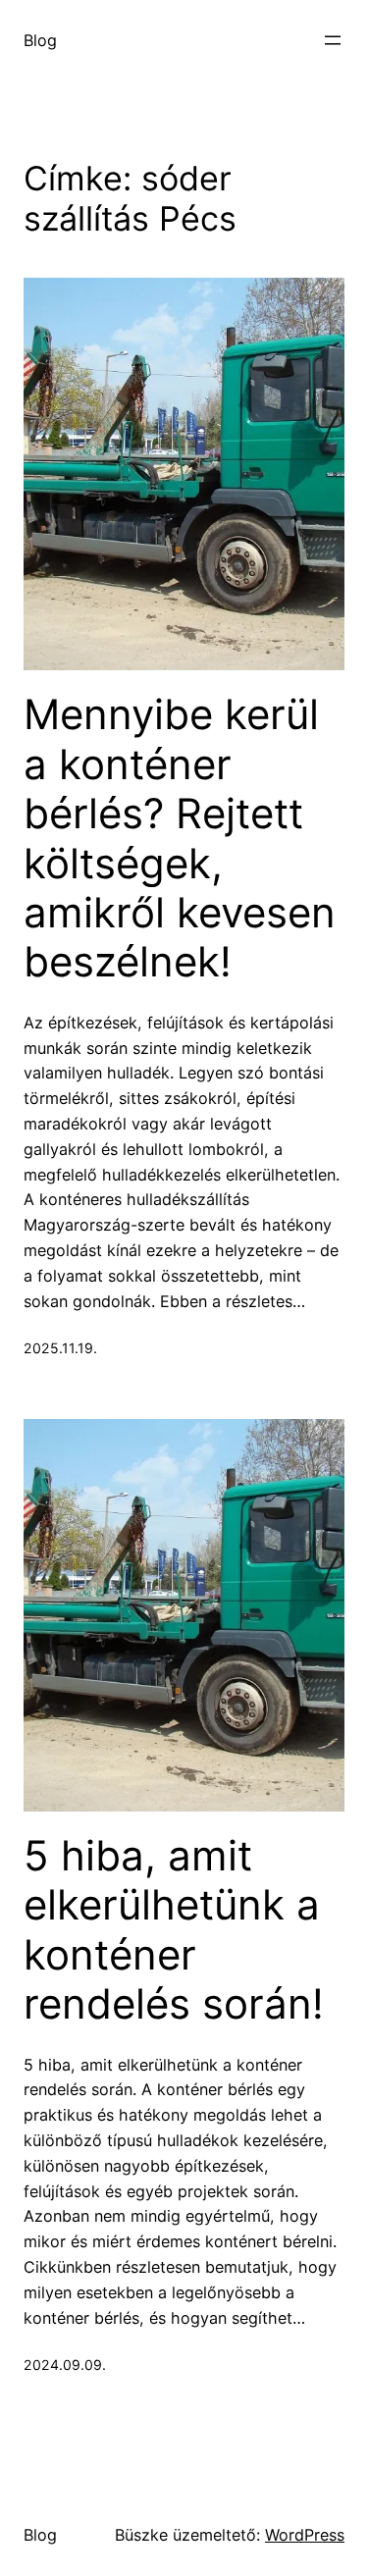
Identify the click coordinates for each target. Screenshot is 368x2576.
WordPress (305, 2535)
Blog (40, 40)
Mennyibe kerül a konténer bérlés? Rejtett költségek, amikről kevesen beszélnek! (180, 838)
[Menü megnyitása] (333, 40)
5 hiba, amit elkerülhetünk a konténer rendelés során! (174, 1930)
